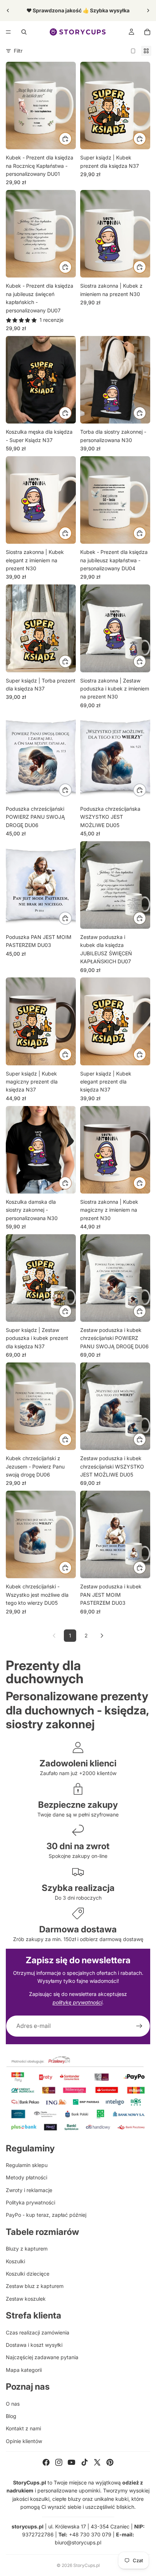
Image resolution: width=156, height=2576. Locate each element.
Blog (11, 2416)
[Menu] (8, 32)
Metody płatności (26, 2177)
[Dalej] (102, 1636)
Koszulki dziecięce (28, 2274)
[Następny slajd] (148, 11)
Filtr (18, 51)
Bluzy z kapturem (27, 2249)
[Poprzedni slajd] (8, 11)
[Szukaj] (24, 32)
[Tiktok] (85, 2462)
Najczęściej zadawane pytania (42, 2357)
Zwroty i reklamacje (29, 2190)
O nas (13, 2404)
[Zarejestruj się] (139, 2026)
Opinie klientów (24, 2441)
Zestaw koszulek (26, 2299)
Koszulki (15, 2261)
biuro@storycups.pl (78, 2542)
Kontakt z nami (23, 2428)
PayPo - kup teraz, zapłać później (46, 2215)
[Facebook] (46, 2462)
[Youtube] (71, 2462)
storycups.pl (28, 2526)
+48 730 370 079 (90, 2534)
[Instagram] (59, 2462)
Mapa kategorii (24, 2370)
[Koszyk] (147, 32)
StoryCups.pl (87, 2565)
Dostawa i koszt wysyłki (34, 2345)
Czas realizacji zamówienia (38, 2332)
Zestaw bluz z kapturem (35, 2286)
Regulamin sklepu (27, 2165)
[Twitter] (97, 2462)
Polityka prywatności (30, 2202)
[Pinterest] (110, 2462)
